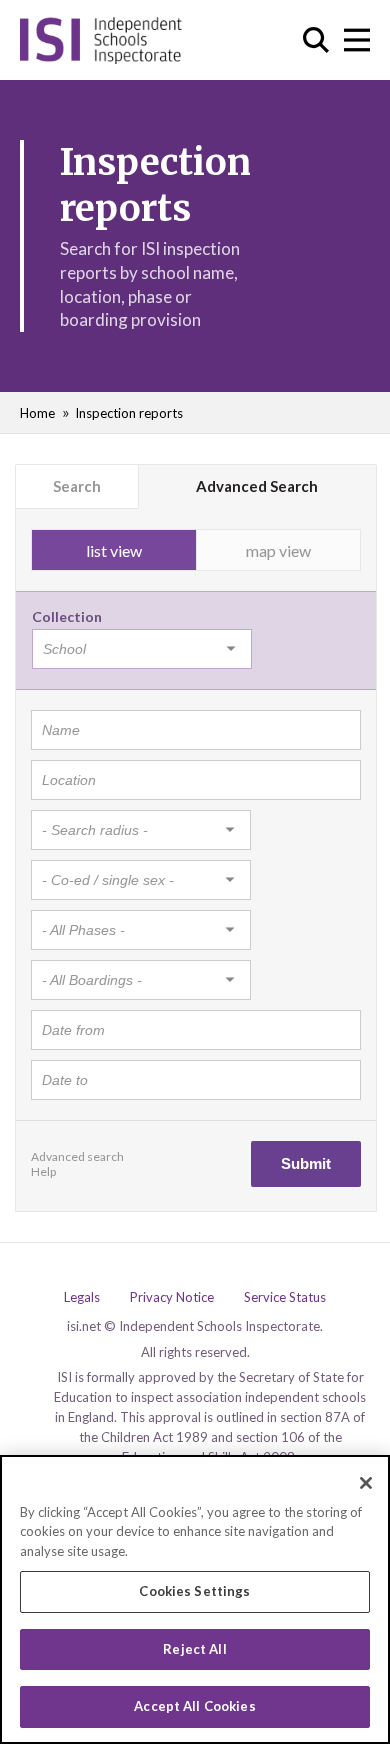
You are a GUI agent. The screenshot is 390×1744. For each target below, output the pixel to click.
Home (37, 413)
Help (43, 1171)
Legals (82, 1297)
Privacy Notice (172, 1297)
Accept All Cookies (194, 1706)
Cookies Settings (194, 1591)
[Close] (366, 1483)
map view (278, 550)
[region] (195, 1599)
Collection (67, 616)
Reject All (194, 1649)
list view (114, 550)
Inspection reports (129, 413)
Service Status (285, 1297)
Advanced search (77, 1156)
